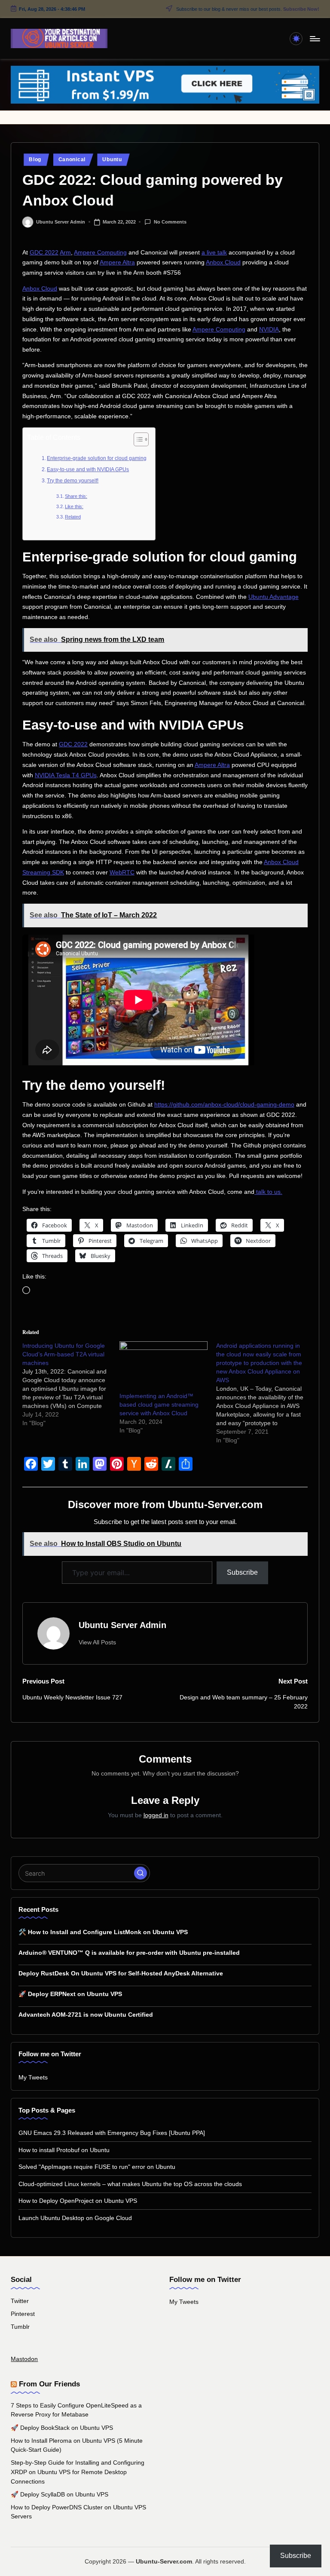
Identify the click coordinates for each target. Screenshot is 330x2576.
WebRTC (122, 872)
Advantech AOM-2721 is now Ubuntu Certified (86, 2015)
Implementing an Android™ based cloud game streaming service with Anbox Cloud (159, 1405)
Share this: (76, 496)
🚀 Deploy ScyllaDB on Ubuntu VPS (60, 2494)
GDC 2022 (44, 253)
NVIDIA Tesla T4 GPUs (66, 775)
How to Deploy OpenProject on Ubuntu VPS (78, 2201)
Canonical (72, 159)
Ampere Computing (100, 253)
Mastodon (24, 2359)
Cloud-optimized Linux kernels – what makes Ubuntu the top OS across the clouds (130, 2184)
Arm (65, 253)
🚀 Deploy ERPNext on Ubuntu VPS (70, 1994)
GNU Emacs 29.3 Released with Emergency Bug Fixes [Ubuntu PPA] (112, 2133)
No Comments (170, 221)
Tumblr (20, 2327)
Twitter (20, 2301)
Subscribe (242, 1572)
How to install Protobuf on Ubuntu (64, 2150)
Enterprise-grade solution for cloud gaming (97, 458)
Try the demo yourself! (73, 481)
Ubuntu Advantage (273, 597)
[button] (97, 1642)
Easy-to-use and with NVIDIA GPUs (88, 469)
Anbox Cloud (223, 262)
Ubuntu (112, 159)
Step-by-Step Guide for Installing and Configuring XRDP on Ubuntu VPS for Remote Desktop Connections (78, 2472)
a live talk (214, 253)
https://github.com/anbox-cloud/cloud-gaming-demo (224, 1105)
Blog (35, 159)
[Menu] (314, 39)
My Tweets (33, 2077)
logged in (156, 1815)
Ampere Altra (117, 262)
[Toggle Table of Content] (137, 439)
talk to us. (268, 1192)
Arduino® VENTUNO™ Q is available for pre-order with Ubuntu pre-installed (129, 1953)
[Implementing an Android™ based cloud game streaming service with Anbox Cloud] (164, 1367)
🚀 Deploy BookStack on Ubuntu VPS (62, 2428)
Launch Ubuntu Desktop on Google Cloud (75, 2218)
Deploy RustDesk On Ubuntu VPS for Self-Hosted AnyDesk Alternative (121, 1973)
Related (73, 517)
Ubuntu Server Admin (122, 1625)
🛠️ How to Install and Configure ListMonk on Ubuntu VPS (103, 1932)
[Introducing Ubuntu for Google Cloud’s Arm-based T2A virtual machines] (71, 1384)
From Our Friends (49, 2384)
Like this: (74, 506)
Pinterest (23, 2314)
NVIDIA (269, 330)
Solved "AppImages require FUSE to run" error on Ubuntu (97, 2167)
